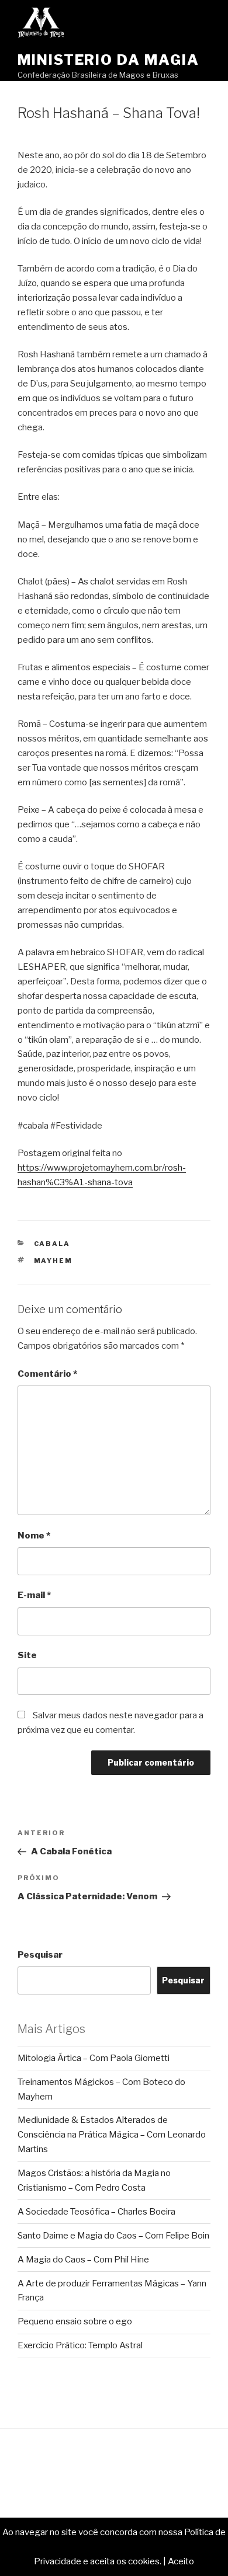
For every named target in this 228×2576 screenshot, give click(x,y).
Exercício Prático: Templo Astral (80, 2345)
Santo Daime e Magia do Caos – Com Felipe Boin (113, 2236)
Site (27, 1655)
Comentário (47, 1374)
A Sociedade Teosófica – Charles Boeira (96, 2212)
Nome (34, 1536)
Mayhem (53, 1261)
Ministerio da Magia (108, 60)
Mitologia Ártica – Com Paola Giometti (94, 2058)
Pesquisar (40, 1955)
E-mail (34, 1595)
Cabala (52, 1244)
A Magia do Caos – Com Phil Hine (83, 2260)
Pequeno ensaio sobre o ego (75, 2321)
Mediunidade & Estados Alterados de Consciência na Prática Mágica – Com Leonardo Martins (112, 2135)
